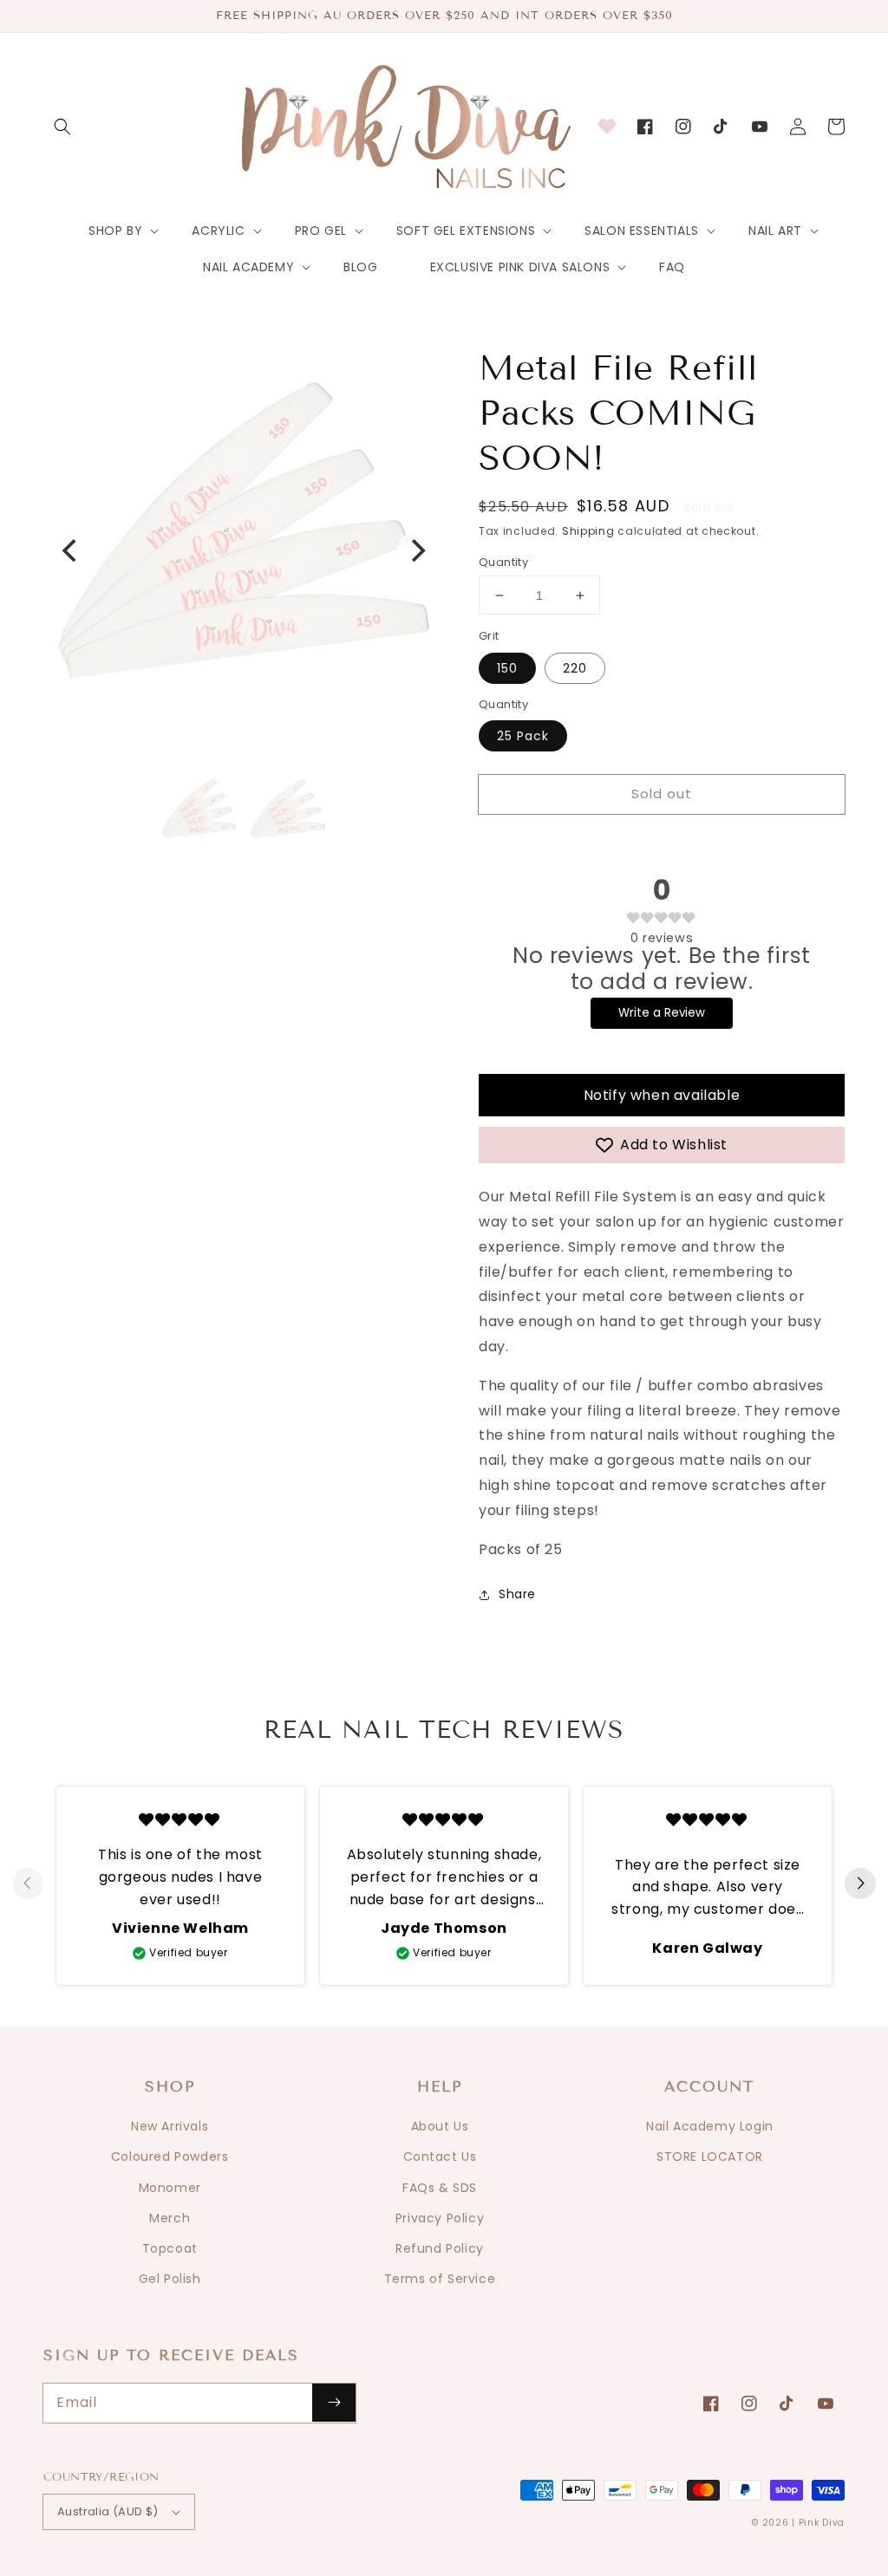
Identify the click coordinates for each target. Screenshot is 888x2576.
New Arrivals (170, 2126)
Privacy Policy (440, 2218)
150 (507, 668)
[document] (244, 550)
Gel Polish (170, 2279)
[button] (62, 127)
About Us (440, 2126)
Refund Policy (440, 2248)
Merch (170, 2218)
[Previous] (71, 550)
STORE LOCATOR (710, 2156)
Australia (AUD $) (108, 2511)
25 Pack (523, 736)
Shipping (588, 531)
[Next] (416, 550)
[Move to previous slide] (28, 1884)
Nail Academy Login (710, 2126)
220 (575, 668)
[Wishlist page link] (607, 127)
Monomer (170, 2188)
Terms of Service (440, 2279)
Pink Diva (822, 2523)
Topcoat (170, 2248)
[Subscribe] (334, 2403)
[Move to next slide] (860, 1884)
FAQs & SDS (440, 2188)
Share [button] (517, 1594)
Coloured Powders (170, 2156)
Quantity (503, 562)
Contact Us (440, 2156)
